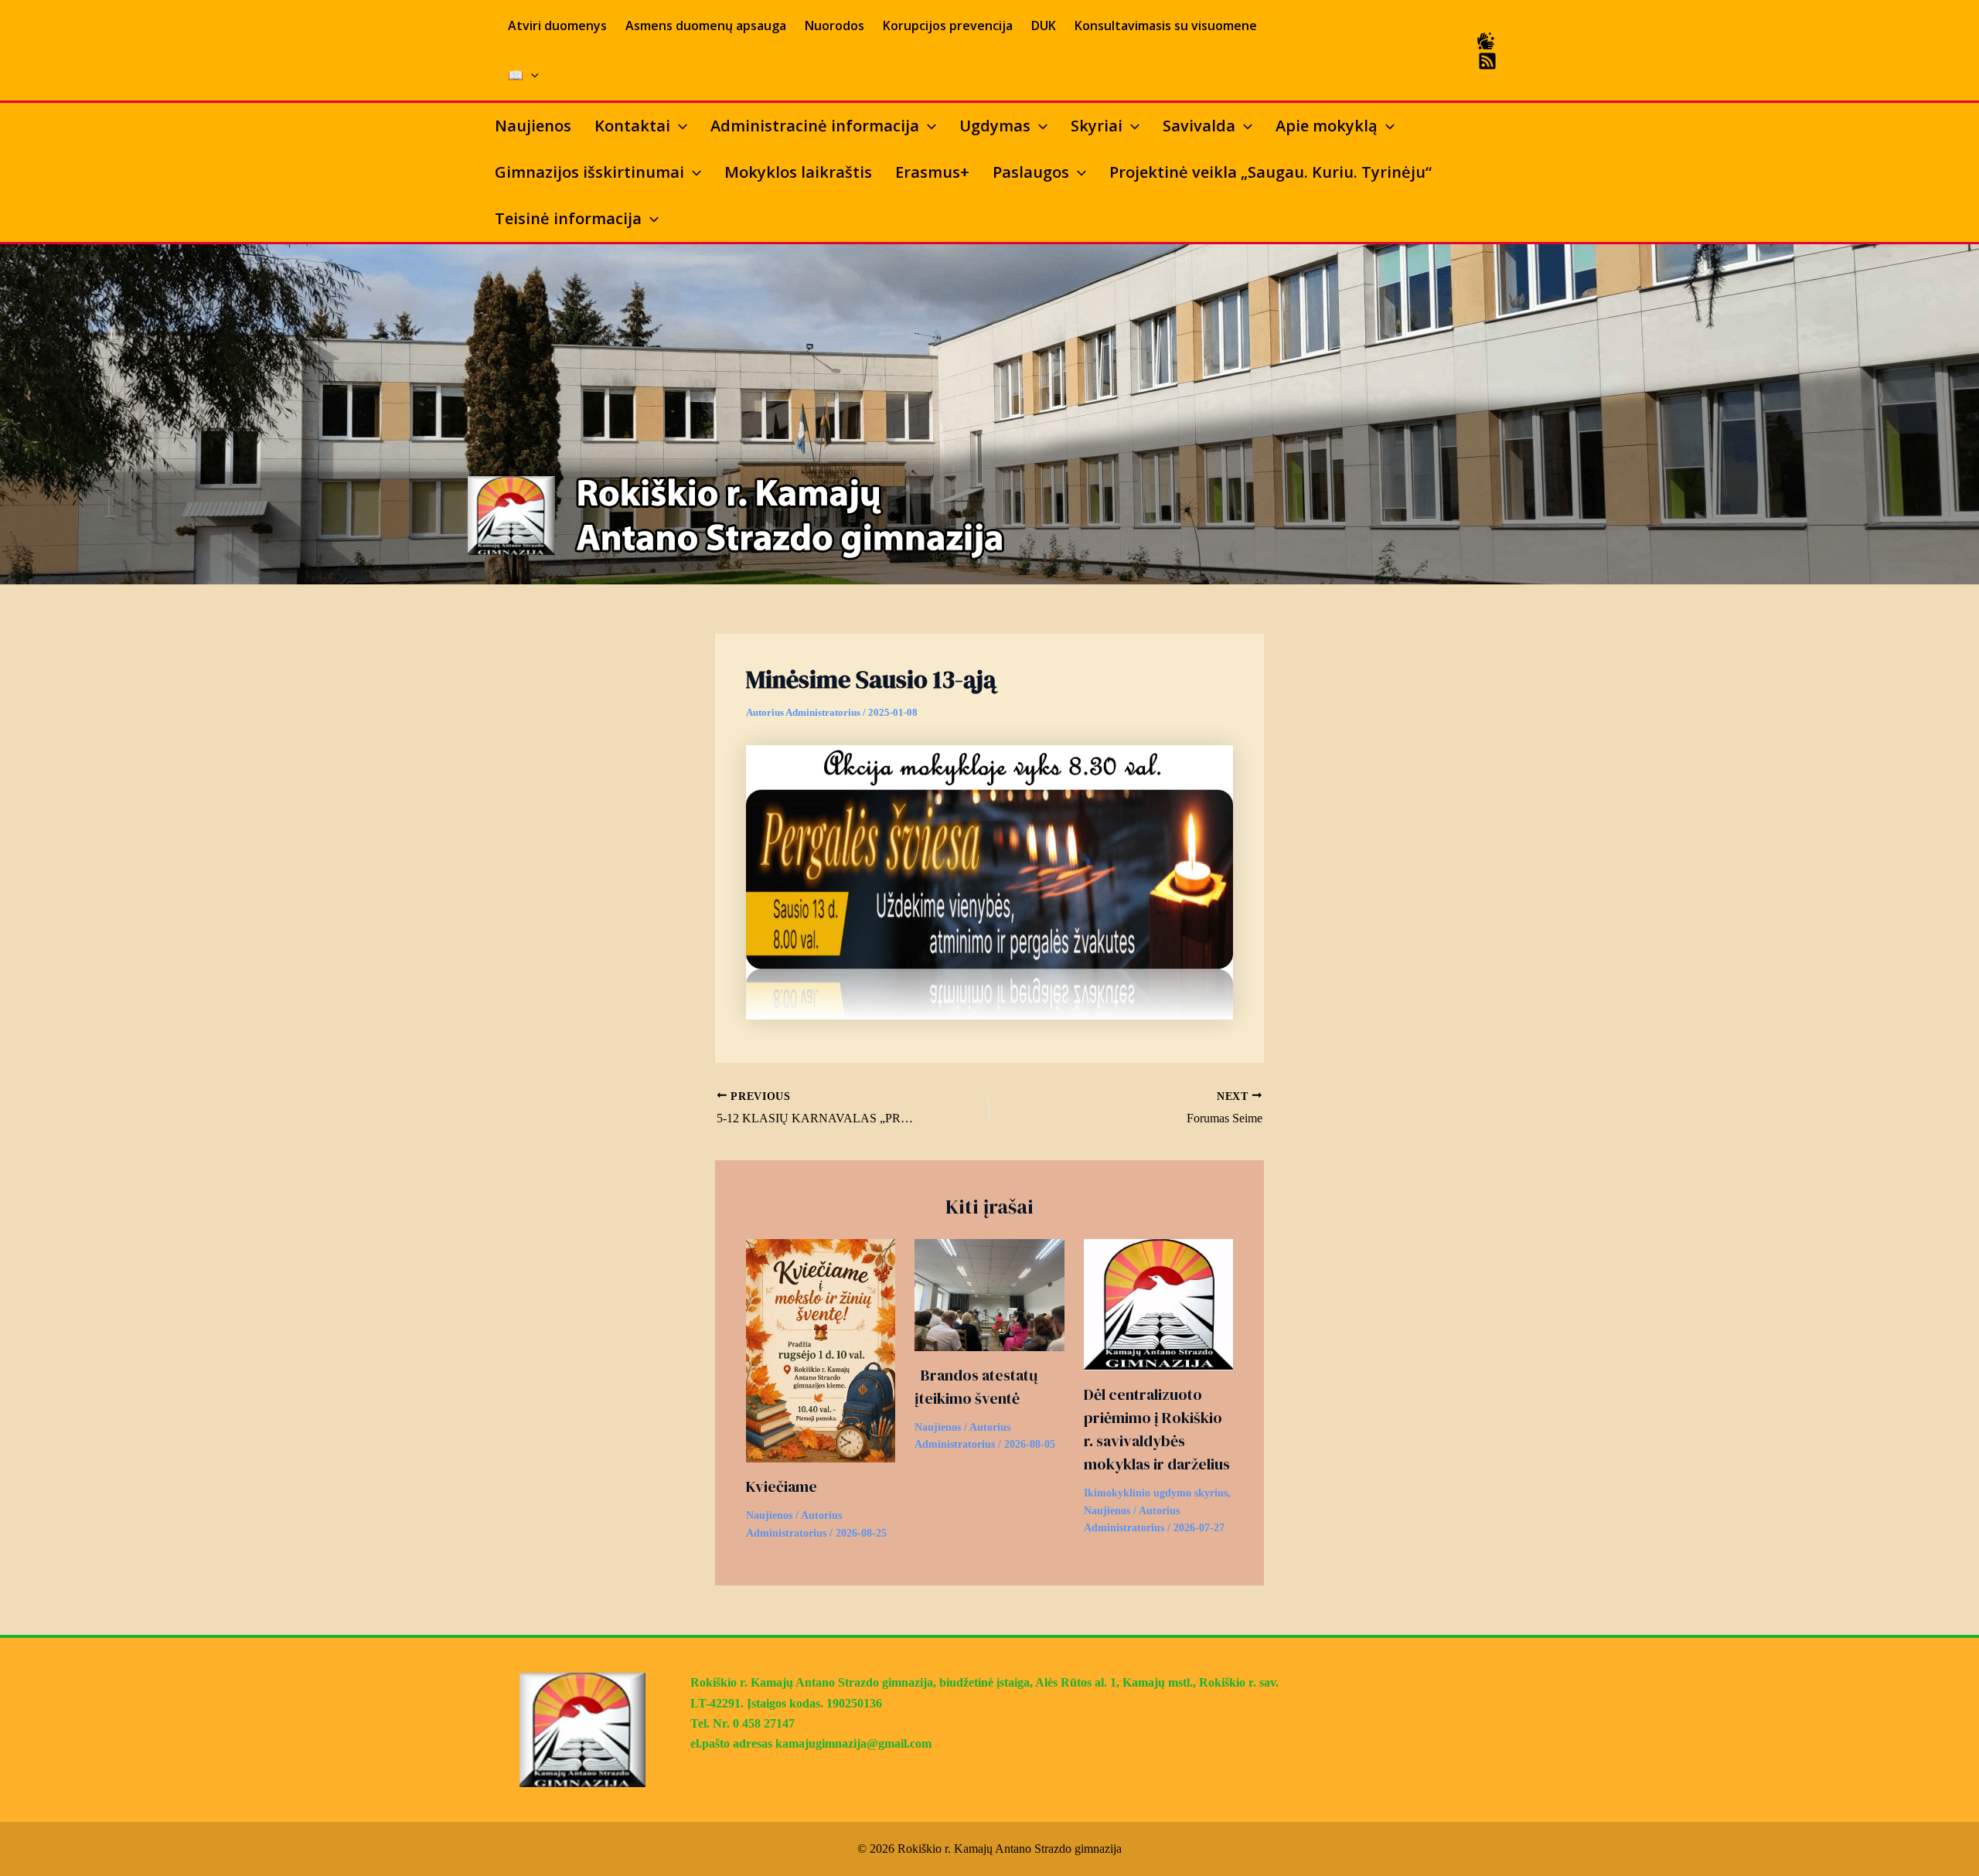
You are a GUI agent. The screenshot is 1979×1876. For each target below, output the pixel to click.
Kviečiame (782, 1486)
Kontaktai (632, 126)
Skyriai (1097, 126)
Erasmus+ (932, 172)
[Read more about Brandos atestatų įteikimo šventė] (989, 1294)
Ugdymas (995, 126)
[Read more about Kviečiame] (821, 1349)
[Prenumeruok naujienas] (1487, 61)
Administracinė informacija (815, 126)
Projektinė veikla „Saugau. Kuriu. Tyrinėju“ (1271, 172)
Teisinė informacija (568, 218)
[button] (531, 75)
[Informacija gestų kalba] (1486, 41)
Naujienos (533, 126)
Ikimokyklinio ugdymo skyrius (1156, 1493)
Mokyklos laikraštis (798, 172)
